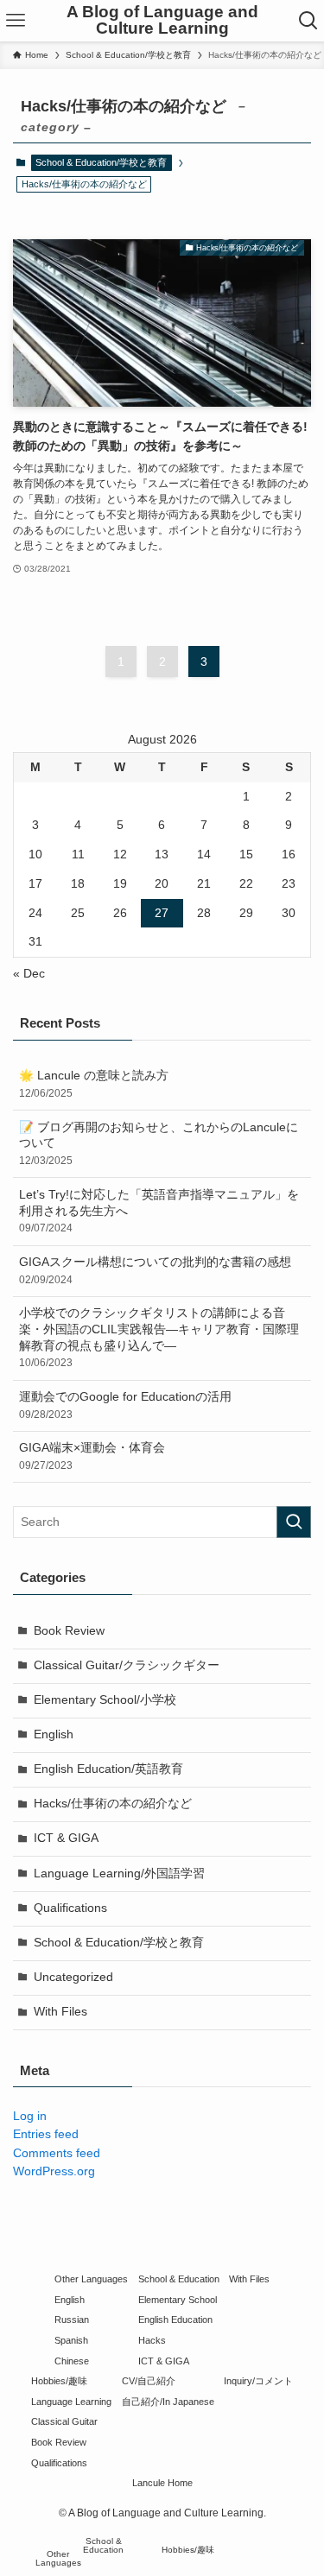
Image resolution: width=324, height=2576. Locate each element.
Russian (72, 2320)
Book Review (69, 1631)
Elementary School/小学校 (105, 1700)
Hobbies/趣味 (59, 2381)
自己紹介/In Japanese (168, 2402)
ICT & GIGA (66, 1838)
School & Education (179, 2279)
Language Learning (71, 2402)
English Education (175, 2320)
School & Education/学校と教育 (101, 162)
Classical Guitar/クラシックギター (127, 1665)
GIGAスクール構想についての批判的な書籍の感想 (155, 1271)
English (54, 1734)
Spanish (71, 2340)
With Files (60, 2012)
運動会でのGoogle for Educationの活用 (125, 1405)
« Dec (29, 974)
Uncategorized (73, 1977)
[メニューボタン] (16, 21)
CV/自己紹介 (149, 2381)
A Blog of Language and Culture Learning (162, 21)
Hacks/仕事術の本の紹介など (113, 1804)
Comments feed (57, 2153)
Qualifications (70, 1908)
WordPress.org (54, 2171)
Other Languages (91, 2279)
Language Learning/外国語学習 (119, 1873)
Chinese (72, 2361)
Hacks (152, 2340)
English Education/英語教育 (108, 1769)
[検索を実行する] (294, 1522)
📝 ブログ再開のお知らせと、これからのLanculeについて (159, 1144)
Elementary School (178, 2300)
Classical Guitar (64, 2421)
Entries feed (46, 2134)
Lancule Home (162, 2483)
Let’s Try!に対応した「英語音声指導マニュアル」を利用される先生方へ (159, 1212)
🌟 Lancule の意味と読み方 (94, 1084)
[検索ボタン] (308, 21)
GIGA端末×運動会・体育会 (92, 1456)
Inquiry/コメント (258, 2381)
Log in (30, 2116)
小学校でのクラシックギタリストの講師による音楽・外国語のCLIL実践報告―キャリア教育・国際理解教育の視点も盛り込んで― (159, 1338)
